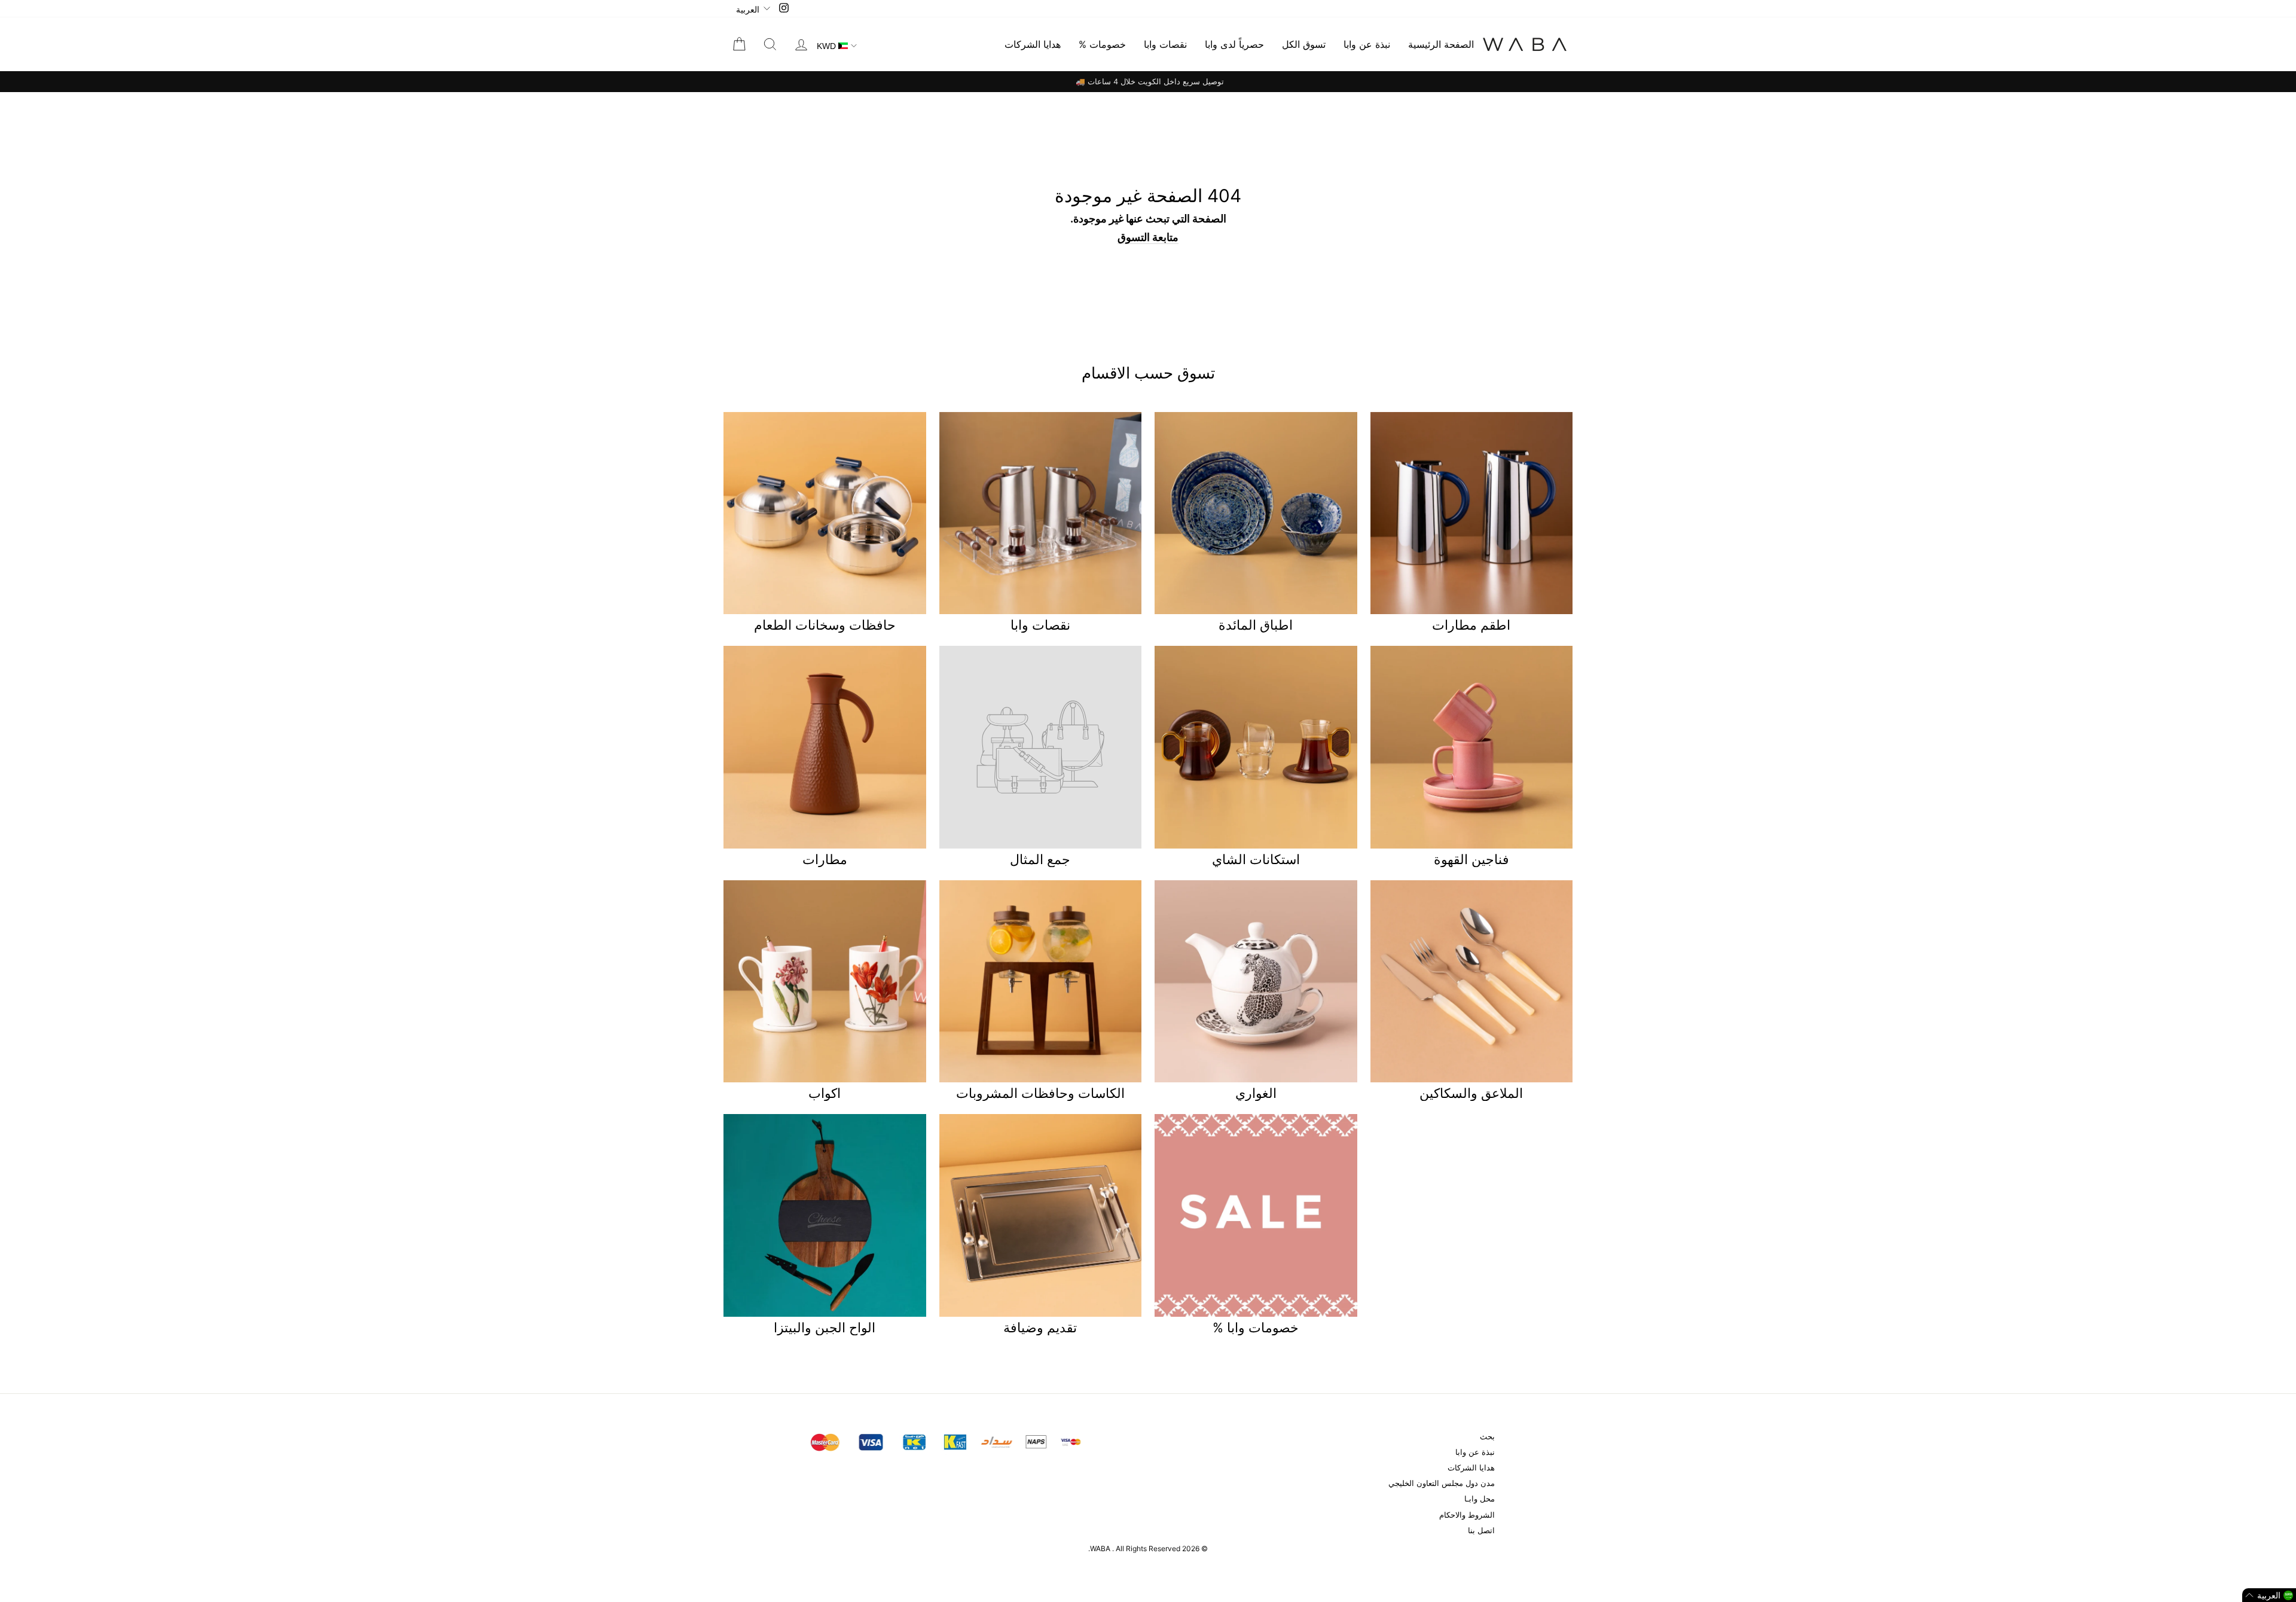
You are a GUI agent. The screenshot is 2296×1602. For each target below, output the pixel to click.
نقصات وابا (1165, 44)
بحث (1487, 1437)
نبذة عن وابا (1367, 44)
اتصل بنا (1481, 1531)
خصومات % (1102, 44)
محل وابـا (1480, 1499)
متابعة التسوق (1148, 237)
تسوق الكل (1304, 44)
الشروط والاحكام (1467, 1515)
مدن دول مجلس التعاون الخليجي (1442, 1483)
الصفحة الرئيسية (1441, 44)
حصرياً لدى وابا (1234, 44)
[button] (2269, 1595)
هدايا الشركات (1033, 44)
